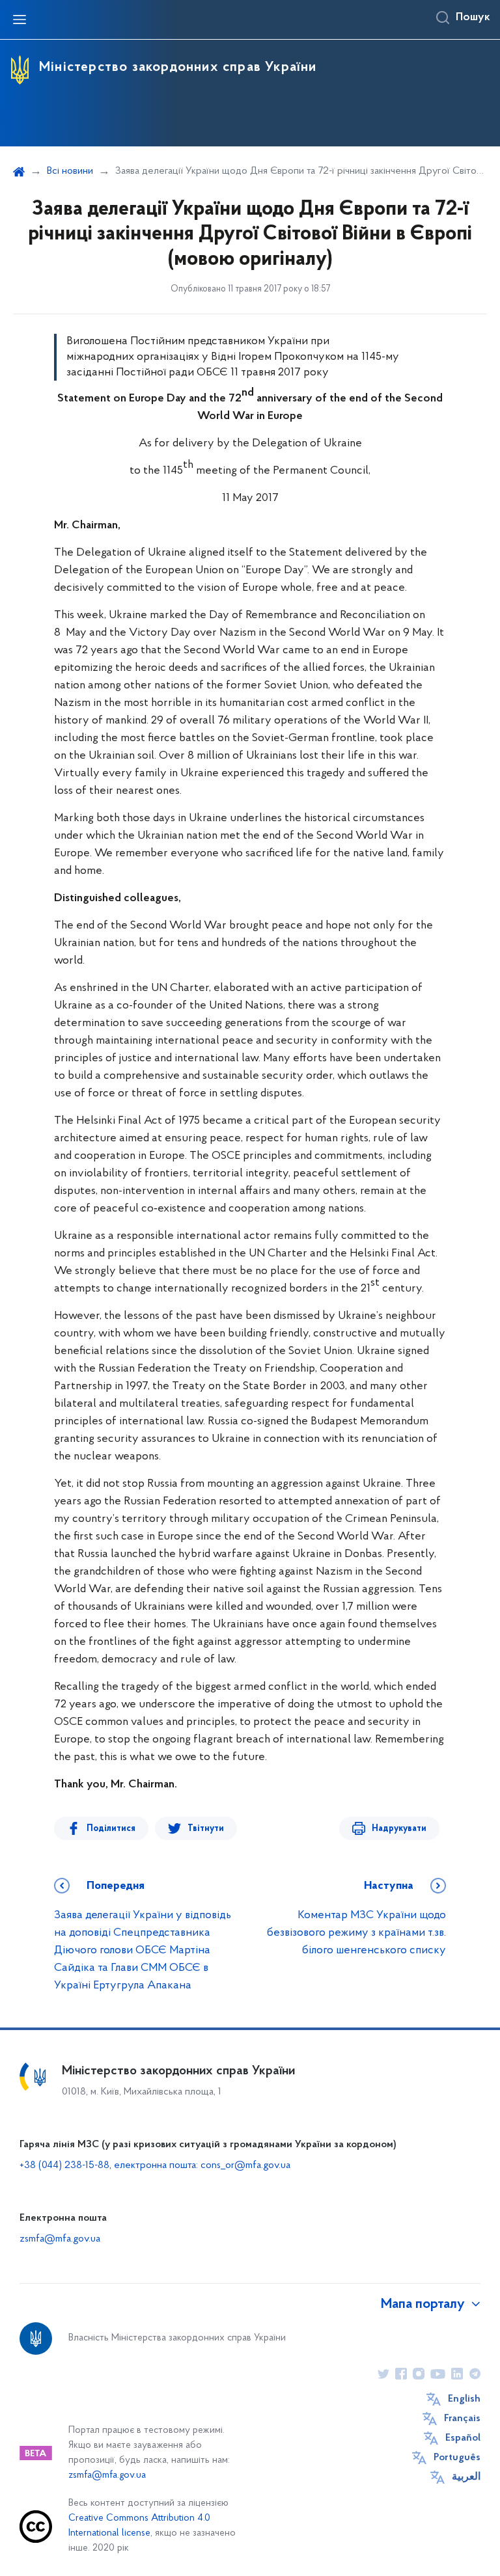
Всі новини (70, 171)
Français (462, 2419)
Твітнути (206, 1829)
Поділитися (111, 1829)
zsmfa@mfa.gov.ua (60, 2239)
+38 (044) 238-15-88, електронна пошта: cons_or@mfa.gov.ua (155, 2165)
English (464, 2399)
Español (463, 2438)
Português (457, 2458)
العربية (466, 2477)
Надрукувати (399, 1829)
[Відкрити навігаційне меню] (20, 20)
